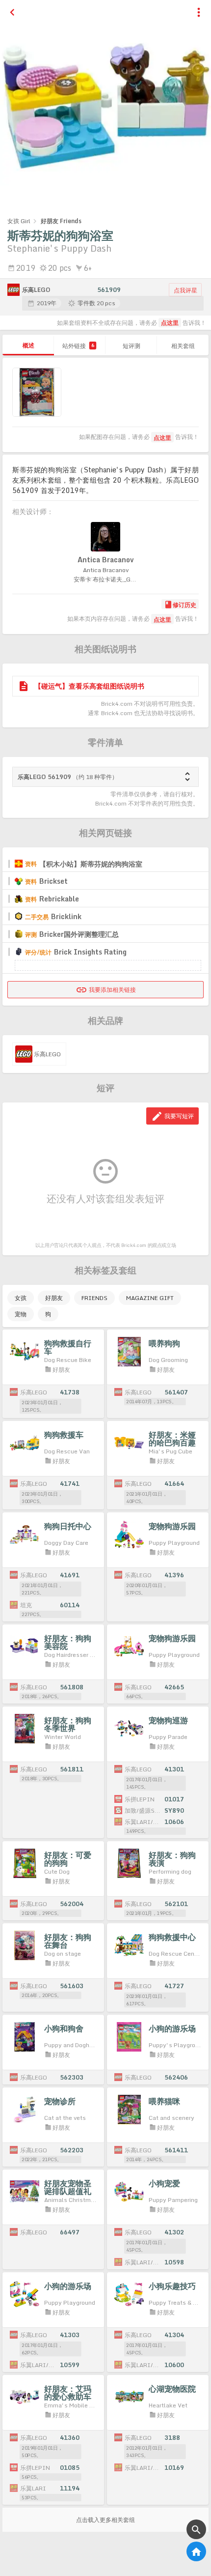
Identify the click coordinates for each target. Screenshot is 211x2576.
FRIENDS (94, 1298)
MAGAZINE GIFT (150, 1298)
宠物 (21, 1314)
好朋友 (54, 1298)
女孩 (21, 1298)
